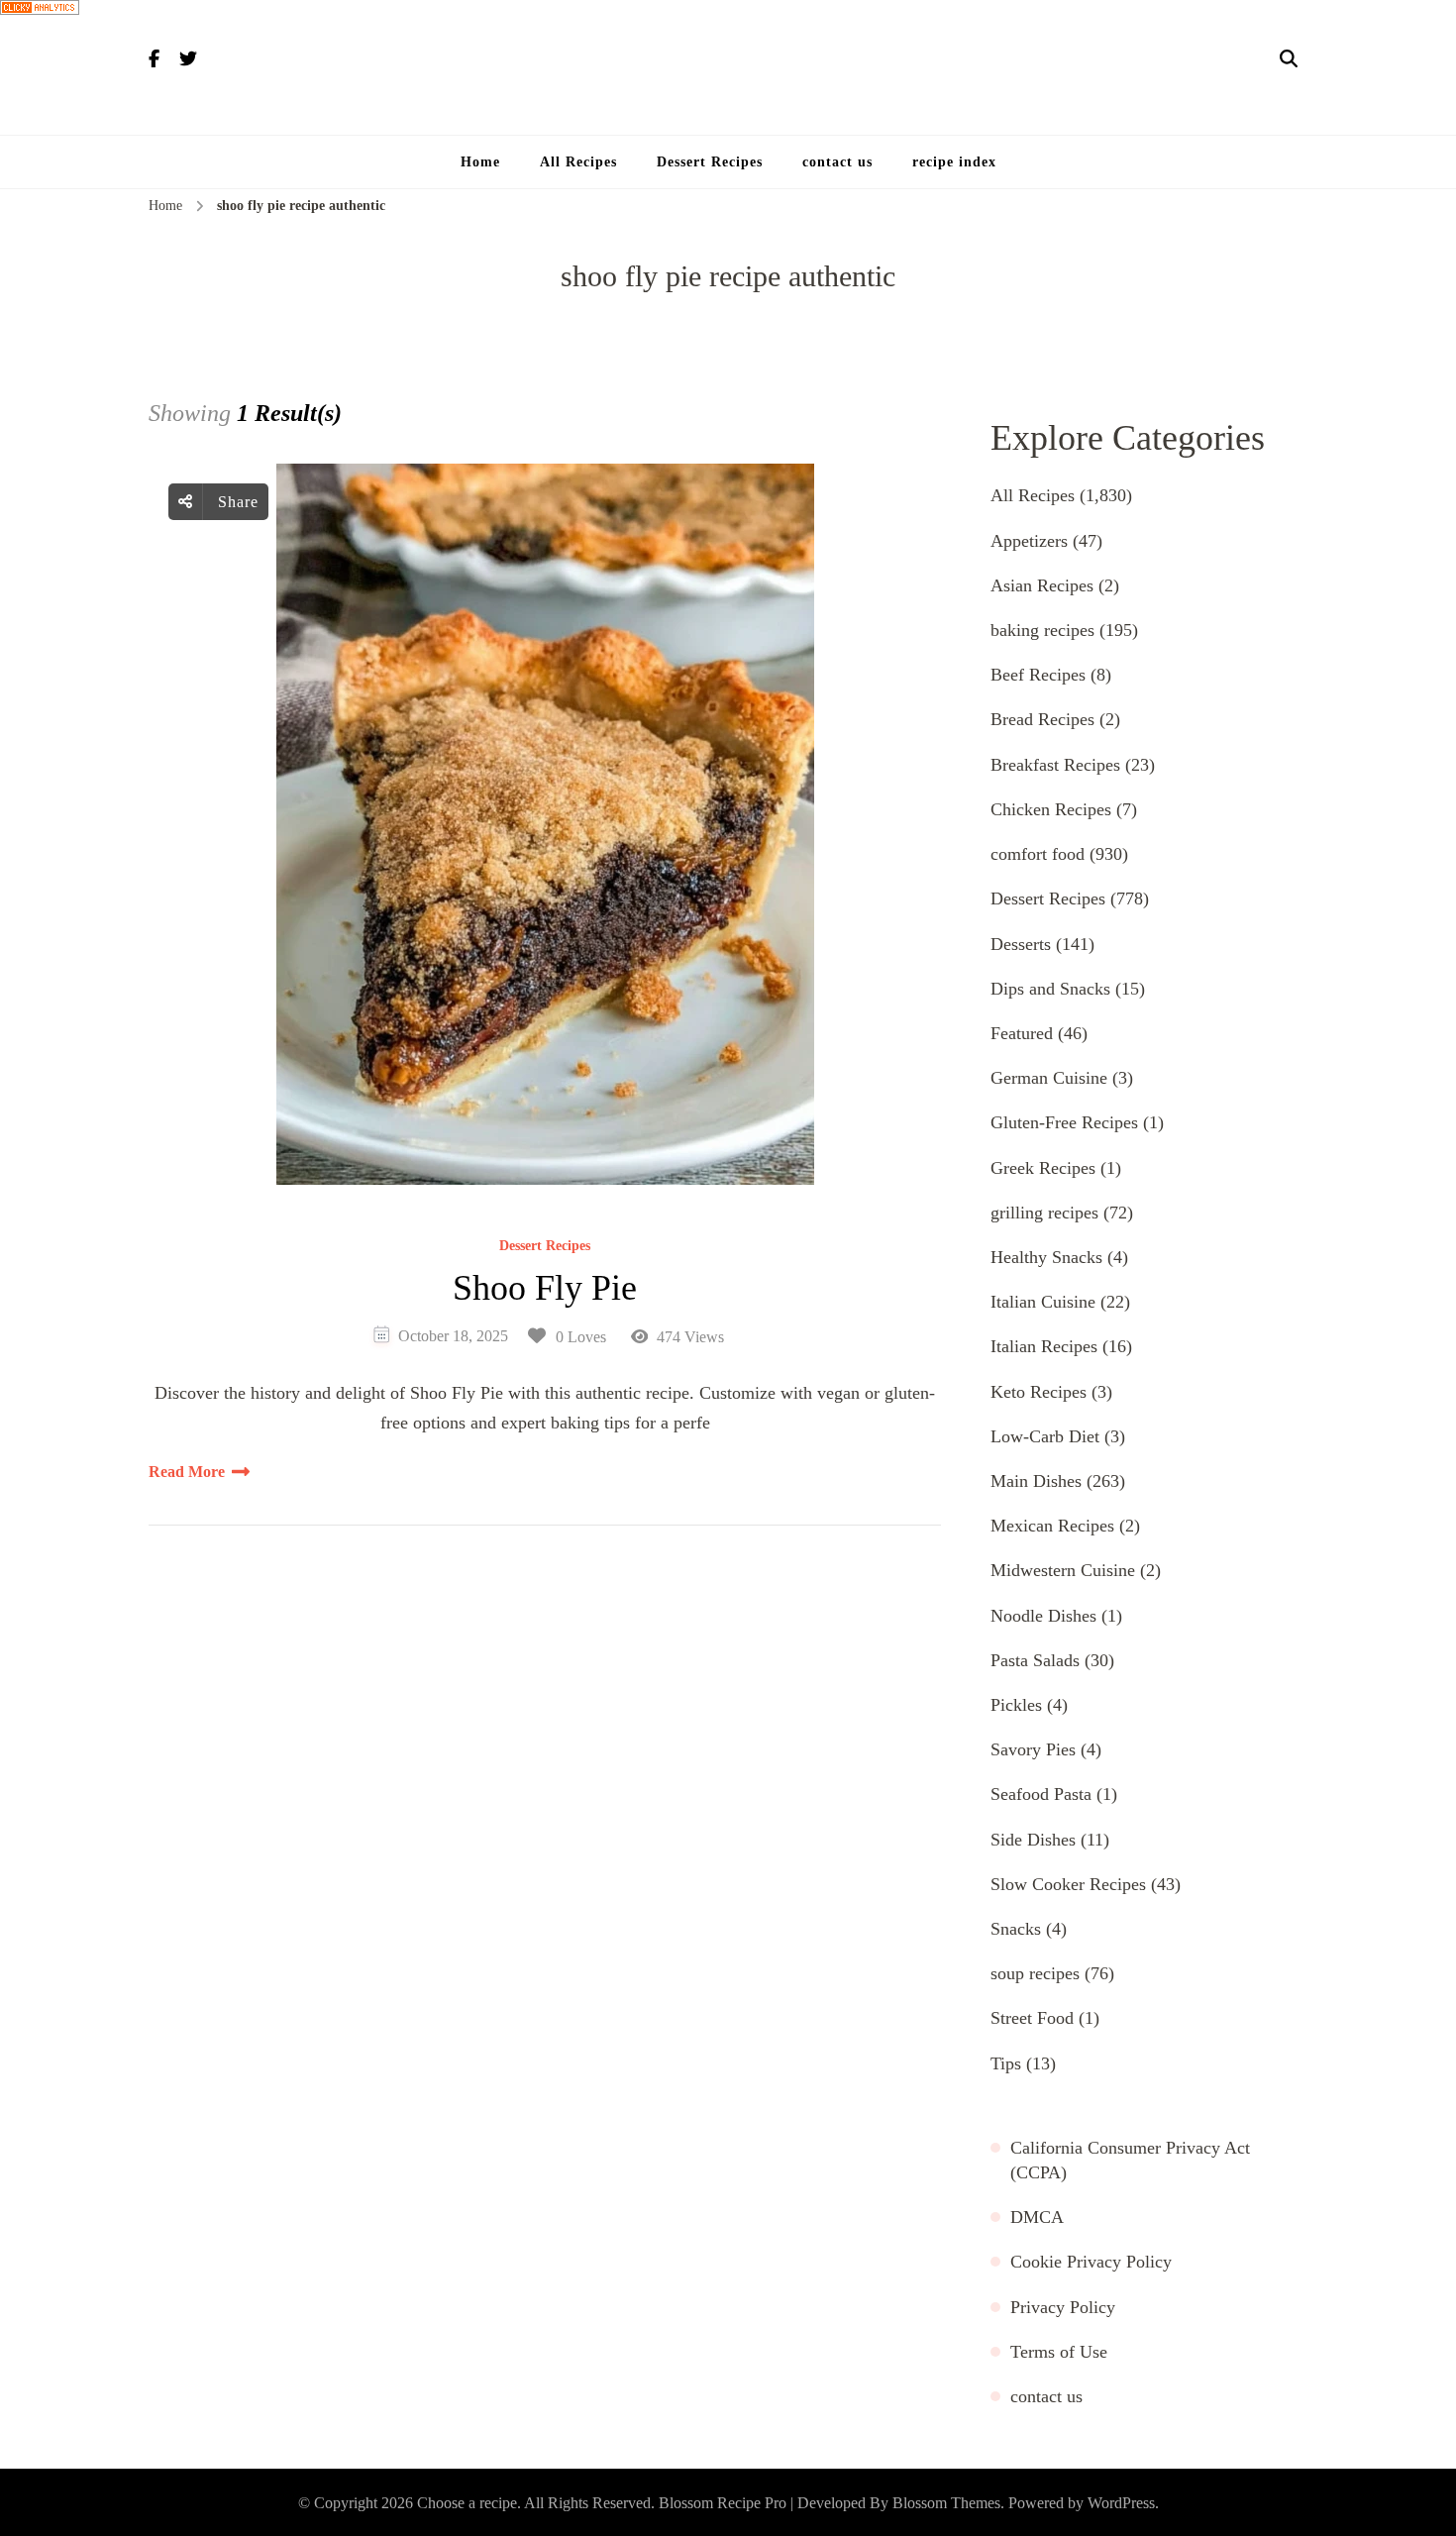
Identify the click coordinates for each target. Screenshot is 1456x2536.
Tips (1006, 2063)
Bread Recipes (1042, 719)
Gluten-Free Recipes (1064, 1122)
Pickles (1016, 1705)
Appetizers (1029, 541)
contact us (837, 162)
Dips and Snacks (1050, 989)
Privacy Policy (1063, 2307)
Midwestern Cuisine (1063, 1570)
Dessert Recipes (710, 162)
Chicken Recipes (1051, 809)
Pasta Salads (1035, 1660)
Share (236, 502)
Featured (1022, 1033)
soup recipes (1035, 1973)
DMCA (1037, 2217)
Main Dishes (1036, 1481)
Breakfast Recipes (1055, 765)
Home (480, 162)
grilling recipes (1044, 1213)
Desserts (1021, 944)
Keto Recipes (1039, 1392)
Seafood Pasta (1041, 1794)
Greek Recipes (1043, 1168)
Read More (187, 1472)
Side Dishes (1033, 1840)
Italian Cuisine (1043, 1302)
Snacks (1016, 1929)
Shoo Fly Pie (545, 1288)
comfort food (1038, 854)
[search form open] (1289, 59)
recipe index (954, 162)
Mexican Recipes (1052, 1526)
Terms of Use (1059, 2352)
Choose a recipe (467, 2503)
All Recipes (578, 162)
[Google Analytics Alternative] (728, 7)
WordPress (1121, 2503)
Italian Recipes (1044, 1346)
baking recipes (1042, 630)
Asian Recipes (1042, 585)
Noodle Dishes (1043, 1616)
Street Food (1032, 2018)
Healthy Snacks (1046, 1257)
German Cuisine (1049, 1078)
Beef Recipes (1038, 675)
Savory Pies (1033, 1749)
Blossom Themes (946, 2503)
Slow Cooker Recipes (1068, 1884)
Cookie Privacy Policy (1091, 2262)
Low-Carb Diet (1045, 1436)
